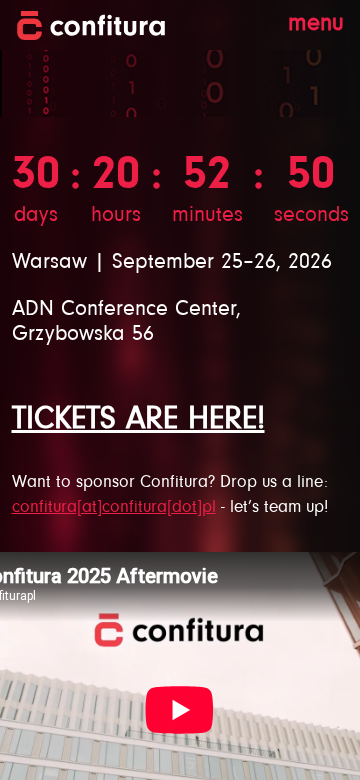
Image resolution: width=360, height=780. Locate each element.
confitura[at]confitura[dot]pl (114, 508)
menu (316, 24)
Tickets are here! (138, 420)
